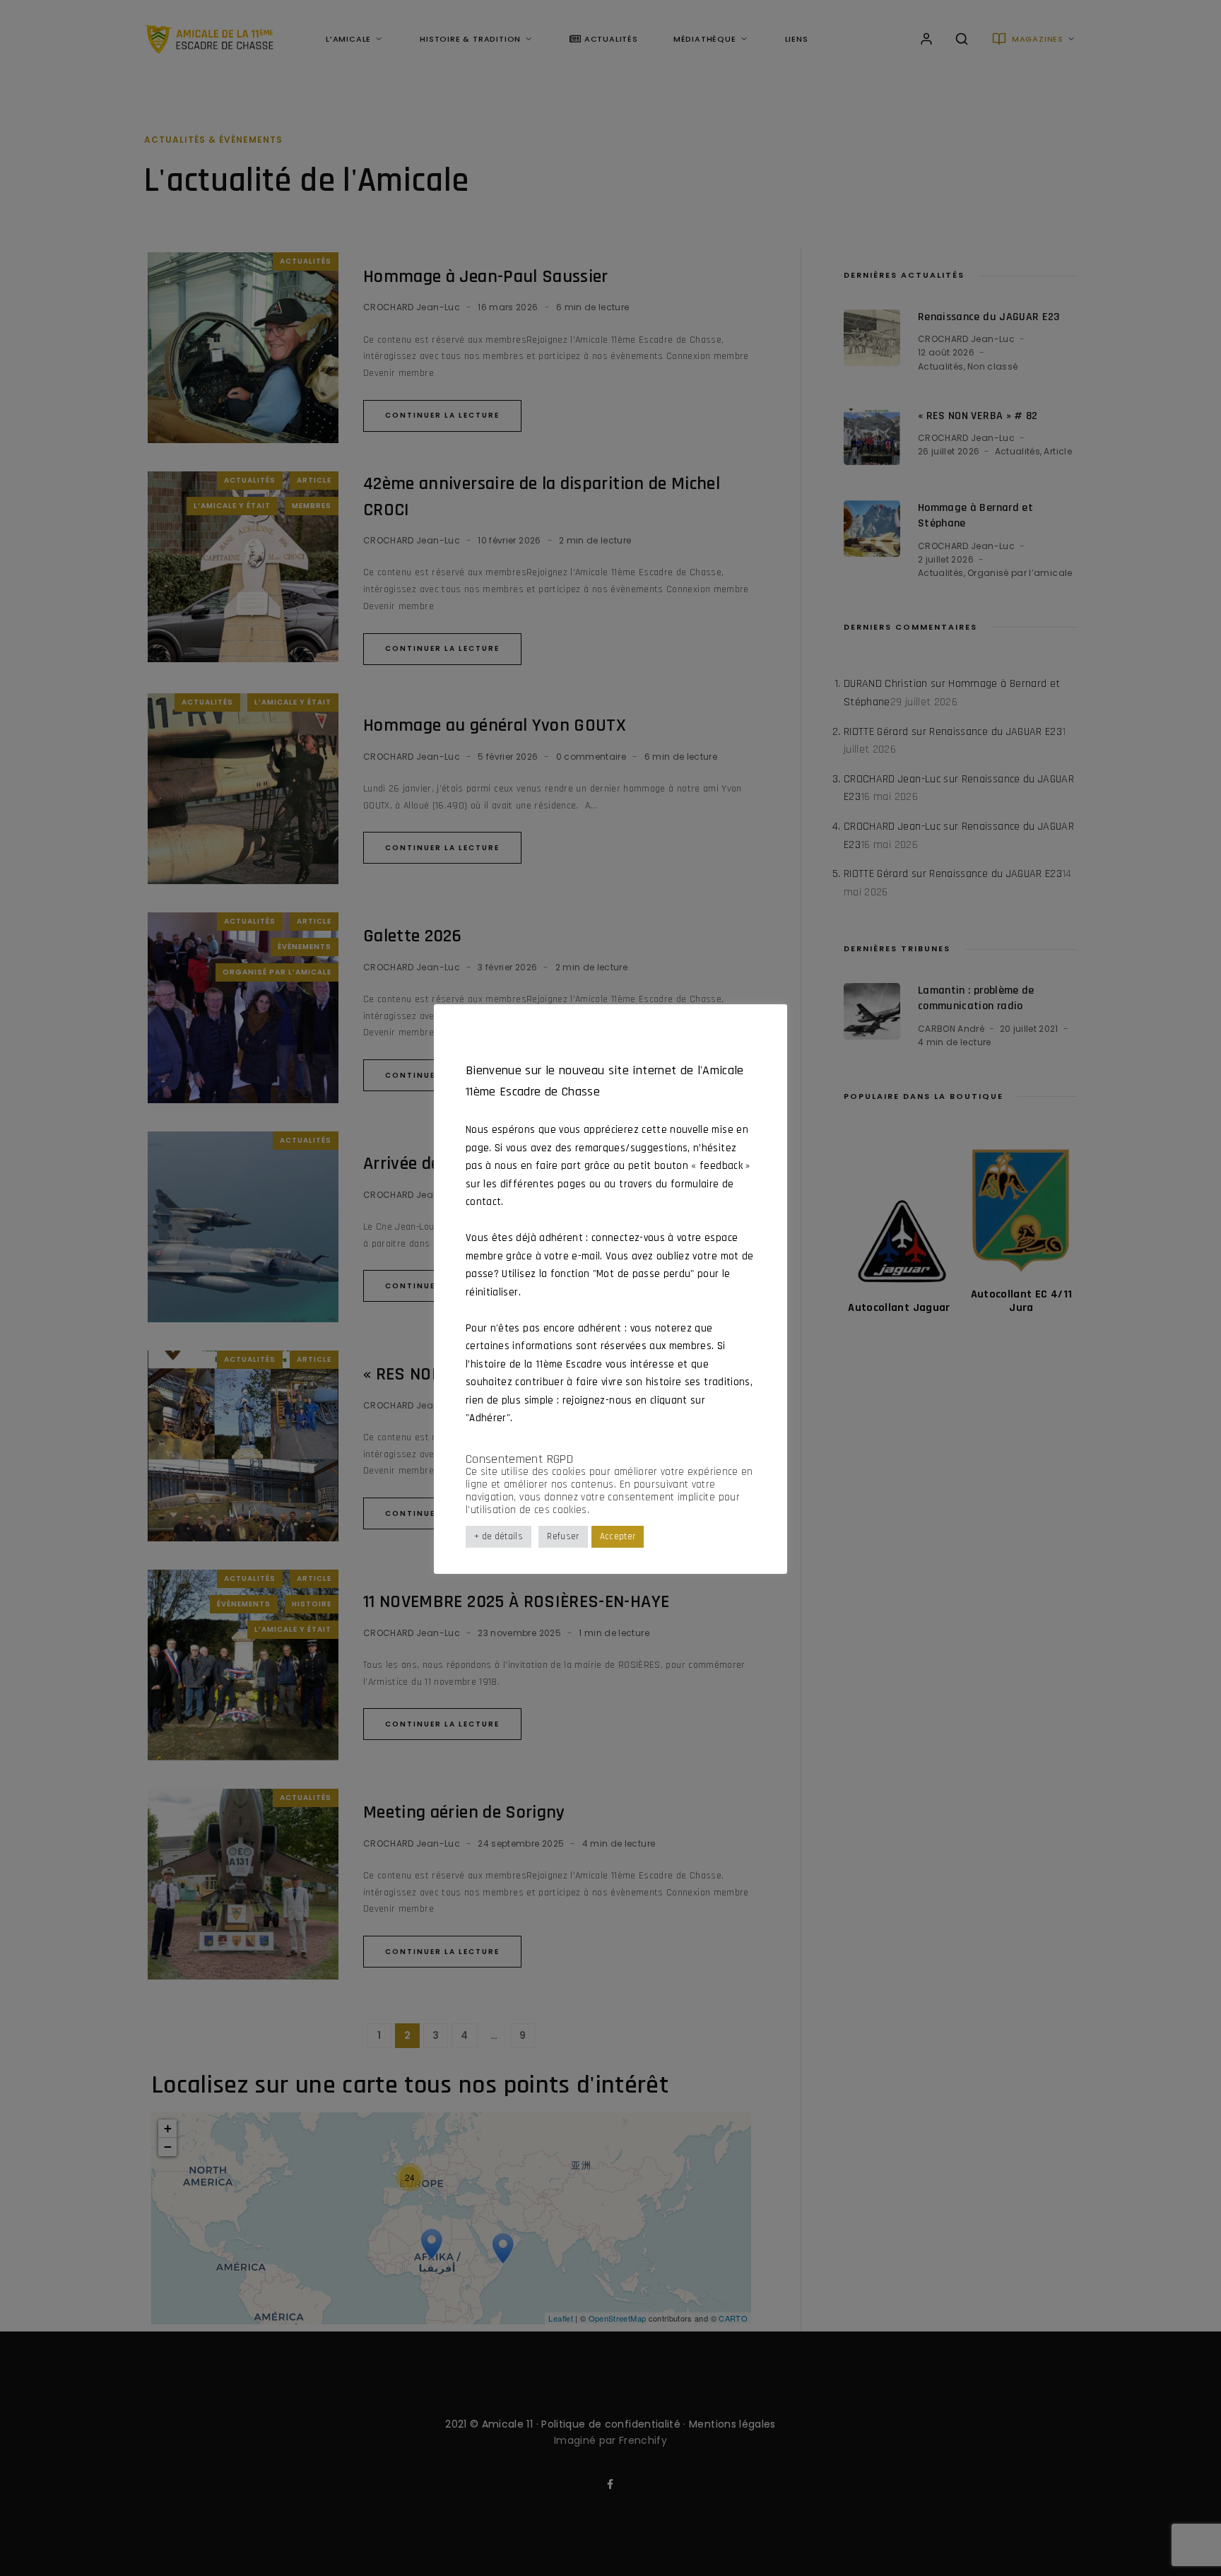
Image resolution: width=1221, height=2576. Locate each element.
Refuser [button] (563, 1537)
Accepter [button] (618, 1537)
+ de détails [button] (499, 1537)
